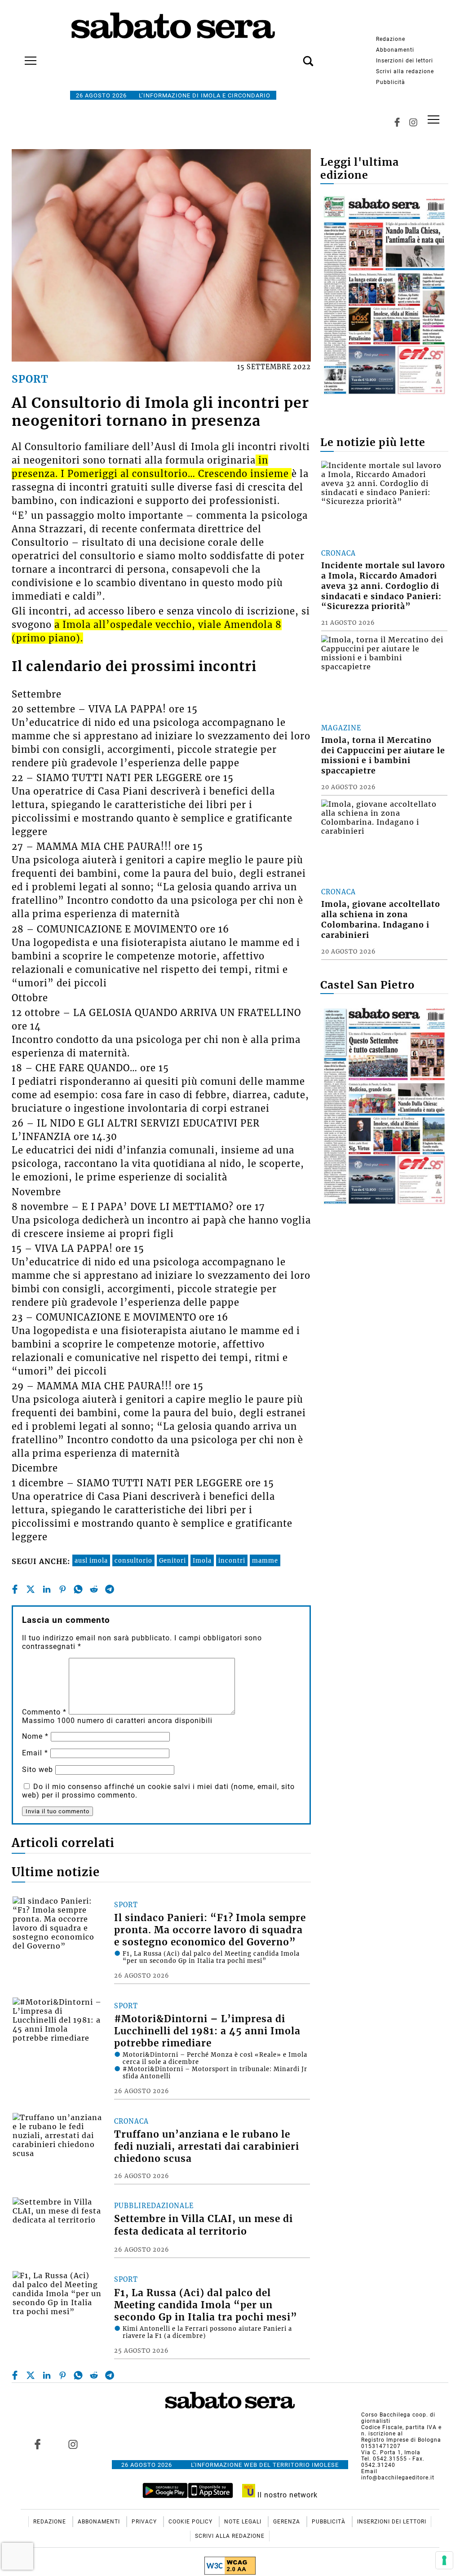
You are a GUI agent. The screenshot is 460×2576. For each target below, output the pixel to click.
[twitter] (31, 1589)
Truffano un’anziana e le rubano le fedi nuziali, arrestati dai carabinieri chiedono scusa (207, 2147)
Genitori (172, 1560)
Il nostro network (286, 2495)
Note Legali (244, 2522)
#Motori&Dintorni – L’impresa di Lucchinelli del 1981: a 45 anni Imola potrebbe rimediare (207, 2031)
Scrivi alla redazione (405, 71)
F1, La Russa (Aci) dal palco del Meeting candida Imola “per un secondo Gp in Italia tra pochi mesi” (206, 2305)
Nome (35, 1736)
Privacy (145, 2522)
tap (433, 120)
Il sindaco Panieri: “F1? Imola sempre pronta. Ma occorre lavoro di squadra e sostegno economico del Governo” (210, 1930)
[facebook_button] (397, 122)
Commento (44, 1712)
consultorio (133, 1560)
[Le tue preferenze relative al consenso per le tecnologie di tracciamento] (444, 2560)
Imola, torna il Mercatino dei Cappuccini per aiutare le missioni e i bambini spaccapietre (383, 756)
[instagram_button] (413, 122)
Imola (202, 1560)
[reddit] (94, 1589)
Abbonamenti (395, 50)
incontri (232, 1560)
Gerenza (287, 2522)
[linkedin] (47, 1589)
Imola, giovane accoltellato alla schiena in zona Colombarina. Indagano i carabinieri (381, 920)
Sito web (38, 1770)
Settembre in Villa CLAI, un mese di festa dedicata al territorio (203, 2225)
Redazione (391, 39)
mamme (265, 1560)
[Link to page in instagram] (73, 2444)
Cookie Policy (191, 2522)
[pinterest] (62, 1589)
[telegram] (110, 1589)
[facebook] (15, 1589)
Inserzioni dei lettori (405, 61)
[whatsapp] (78, 1589)
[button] (295, 56)
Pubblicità (391, 82)
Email (35, 1753)
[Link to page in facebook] (37, 2444)
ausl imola (91, 1560)
